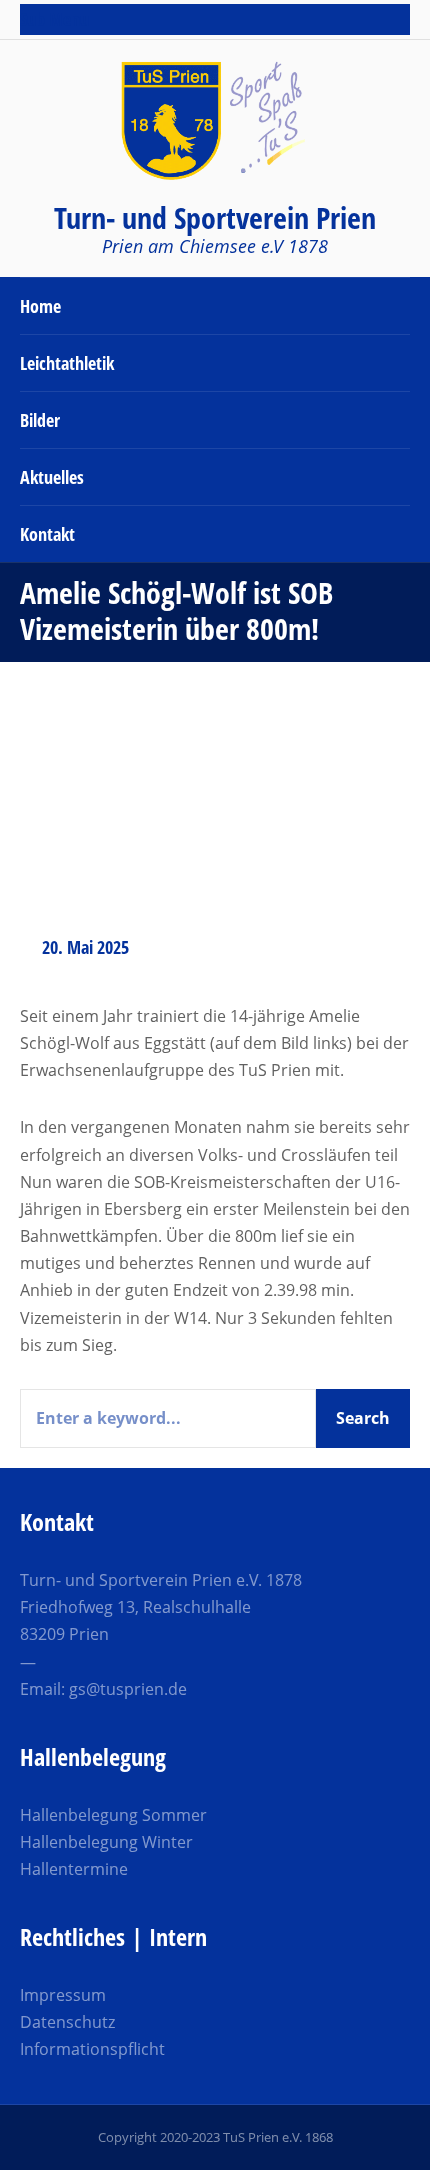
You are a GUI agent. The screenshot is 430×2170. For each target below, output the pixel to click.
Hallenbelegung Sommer (113, 1815)
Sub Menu (54, 19)
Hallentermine (74, 1869)
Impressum (63, 1995)
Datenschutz (67, 2022)
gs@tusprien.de (128, 1689)
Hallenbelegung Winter (106, 1842)
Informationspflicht (92, 2049)
